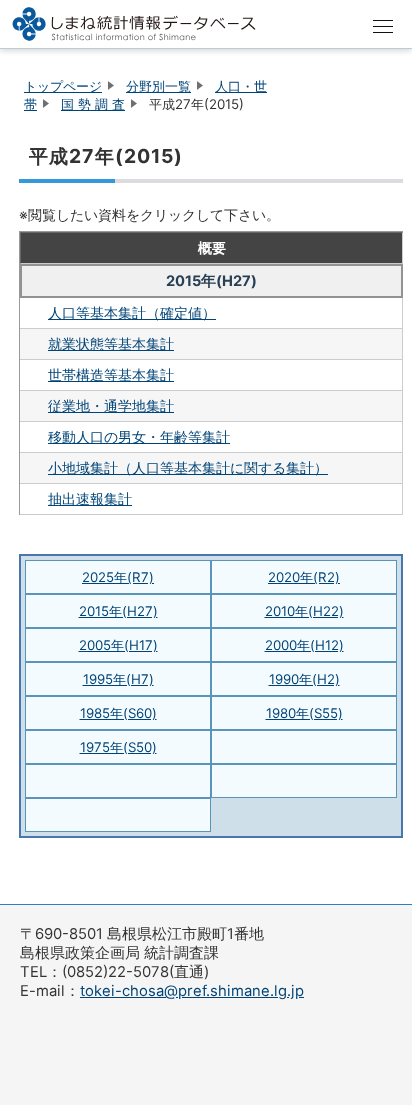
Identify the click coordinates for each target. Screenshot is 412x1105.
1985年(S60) (118, 713)
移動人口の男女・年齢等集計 (139, 436)
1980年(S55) (304, 713)
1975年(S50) (118, 747)
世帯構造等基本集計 (111, 374)
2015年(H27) (118, 611)
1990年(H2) (304, 679)
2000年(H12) (304, 645)
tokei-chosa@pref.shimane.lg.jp (192, 991)
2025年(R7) (118, 577)
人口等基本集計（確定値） (132, 312)
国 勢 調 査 (93, 104)
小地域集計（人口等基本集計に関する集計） (188, 467)
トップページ (63, 86)
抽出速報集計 (90, 498)
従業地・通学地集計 (111, 405)
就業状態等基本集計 (111, 343)
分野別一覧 (158, 86)
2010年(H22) (304, 611)
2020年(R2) (304, 577)
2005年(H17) (118, 645)
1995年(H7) (118, 679)
